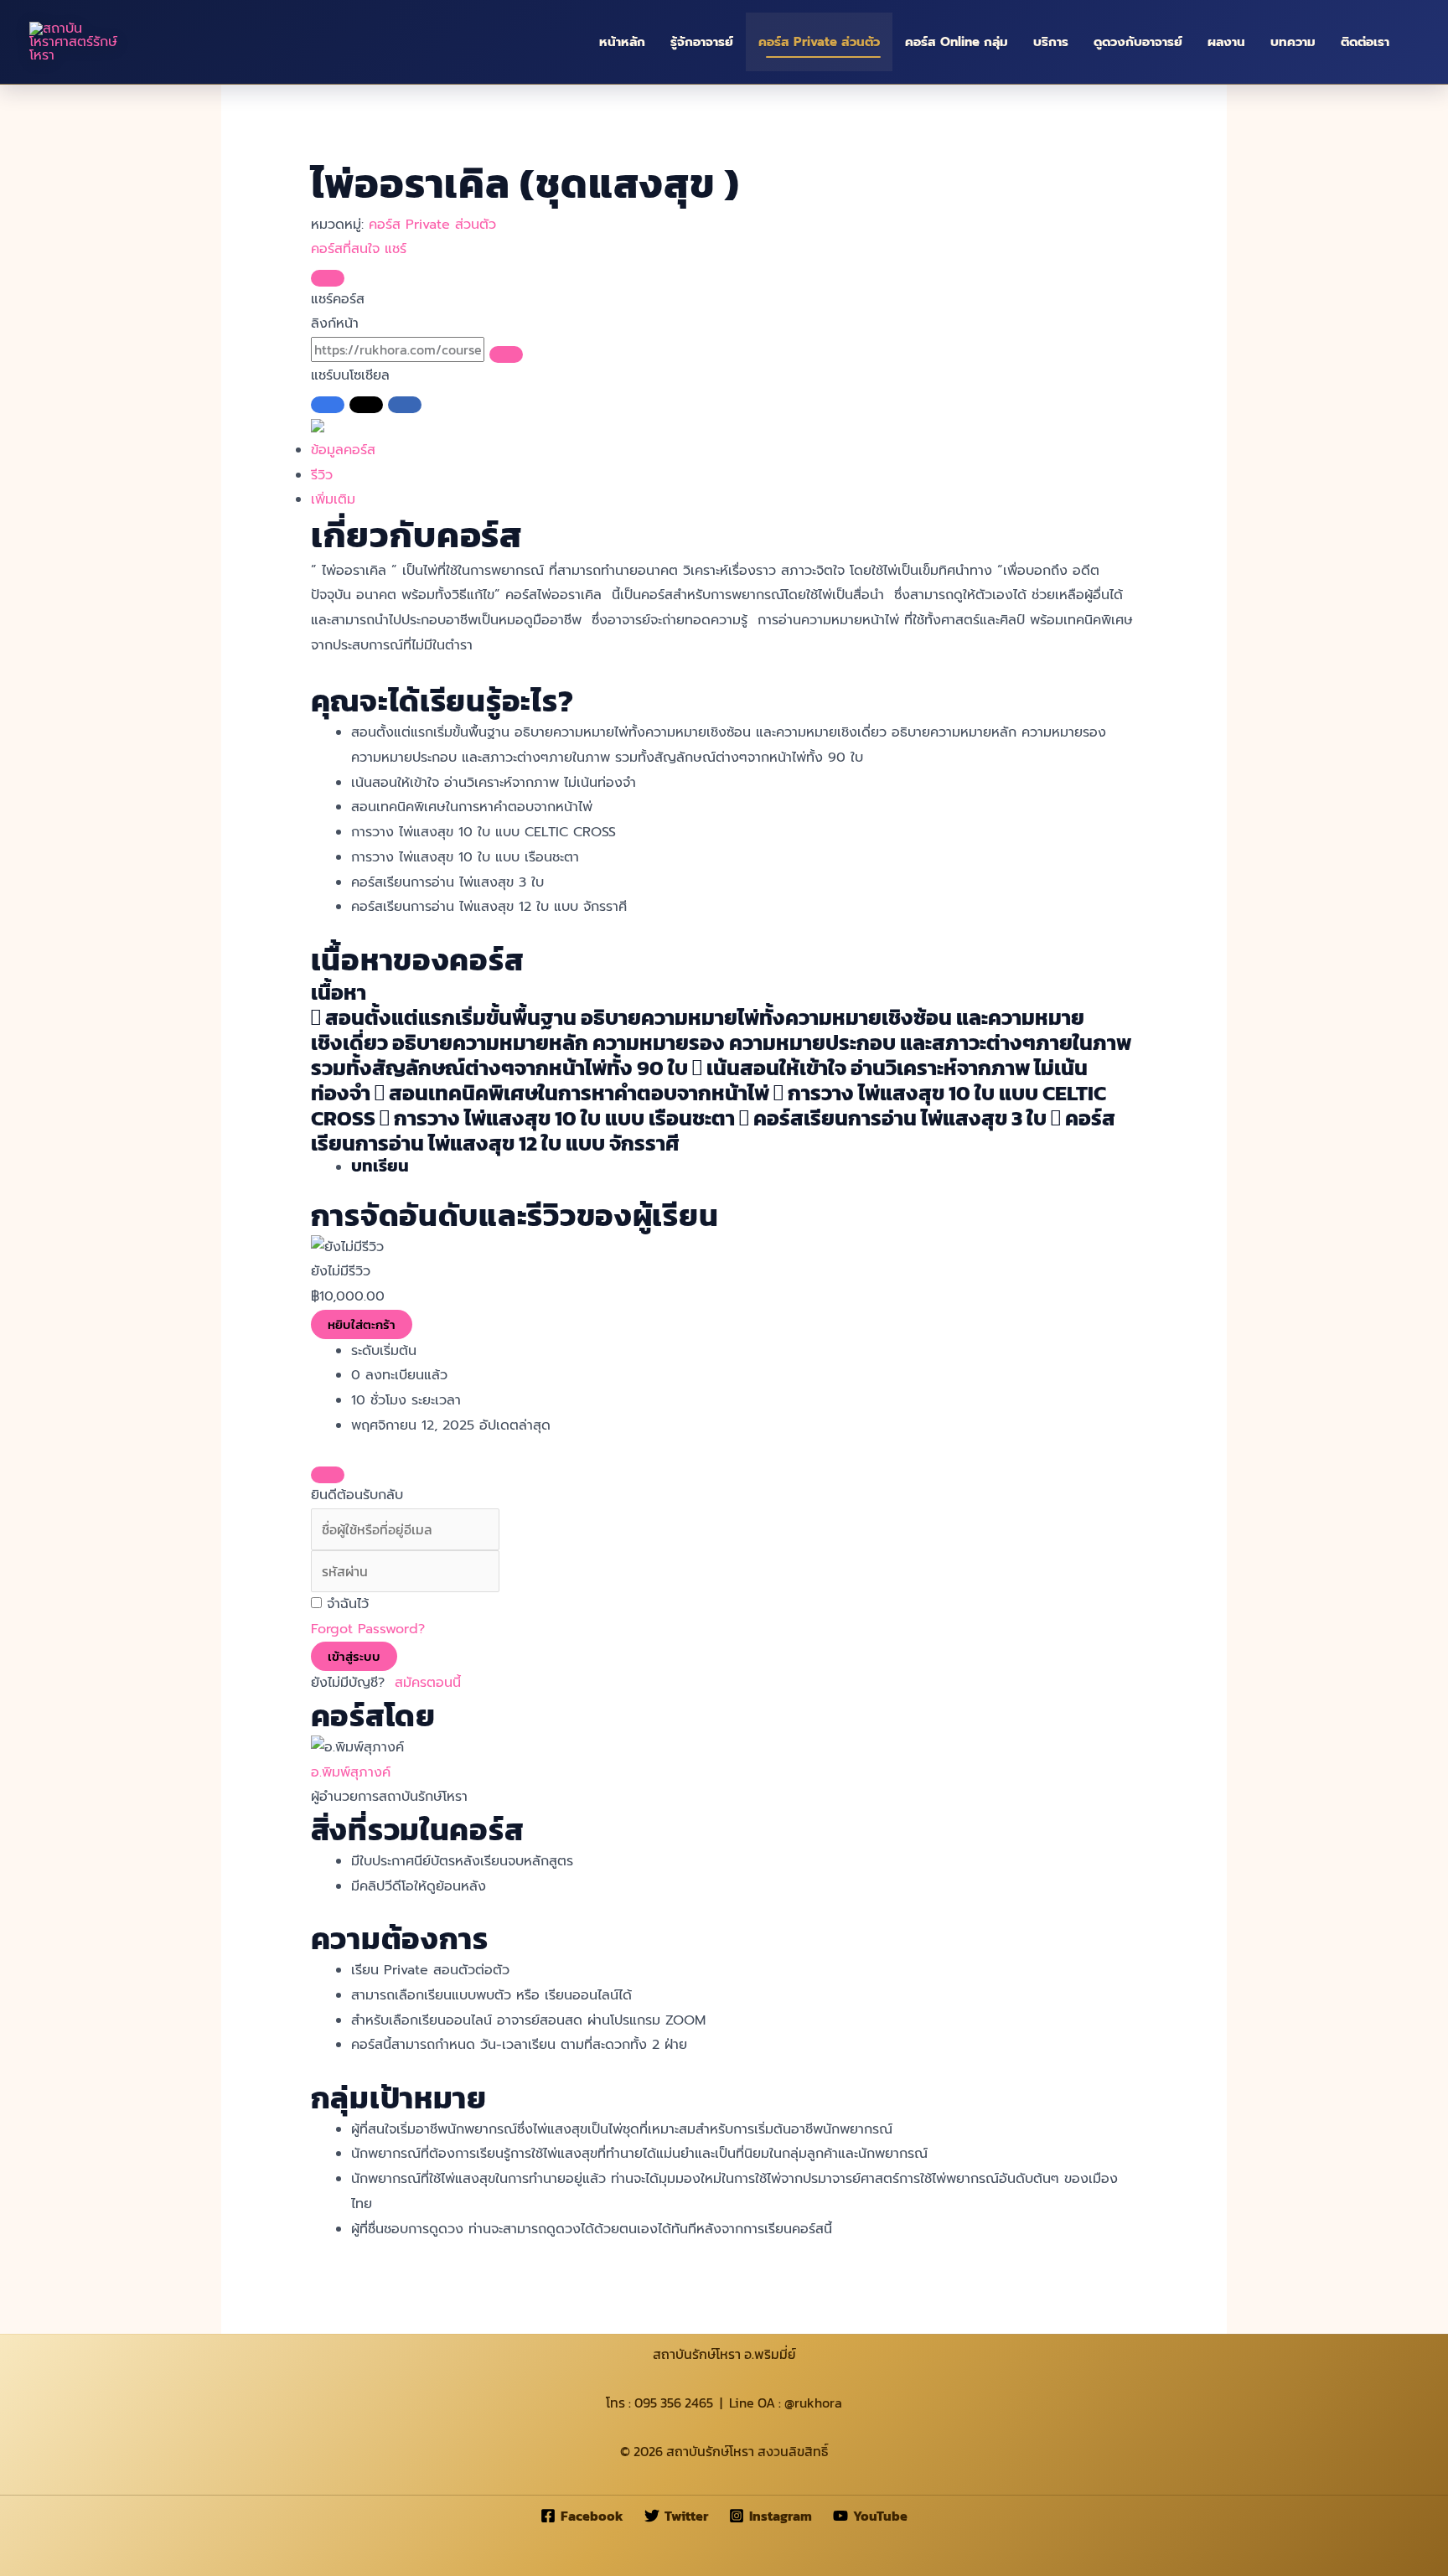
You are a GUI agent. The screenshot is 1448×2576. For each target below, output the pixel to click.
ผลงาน (1226, 42)
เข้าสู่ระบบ (354, 1656)
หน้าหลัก (622, 42)
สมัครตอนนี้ (428, 1683)
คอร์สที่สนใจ (348, 249)
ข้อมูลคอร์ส (343, 450)
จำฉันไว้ (348, 1604)
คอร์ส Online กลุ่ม (957, 42)
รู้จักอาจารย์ (702, 42)
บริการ (1051, 42)
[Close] (328, 278)
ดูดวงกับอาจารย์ (1138, 42)
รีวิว (322, 475)
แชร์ (396, 249)
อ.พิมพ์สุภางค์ (351, 1772)
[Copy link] (506, 354)
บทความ (1293, 42)
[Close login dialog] (328, 1475)
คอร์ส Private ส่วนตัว (819, 42)
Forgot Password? (368, 1629)
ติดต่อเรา (1365, 42)
